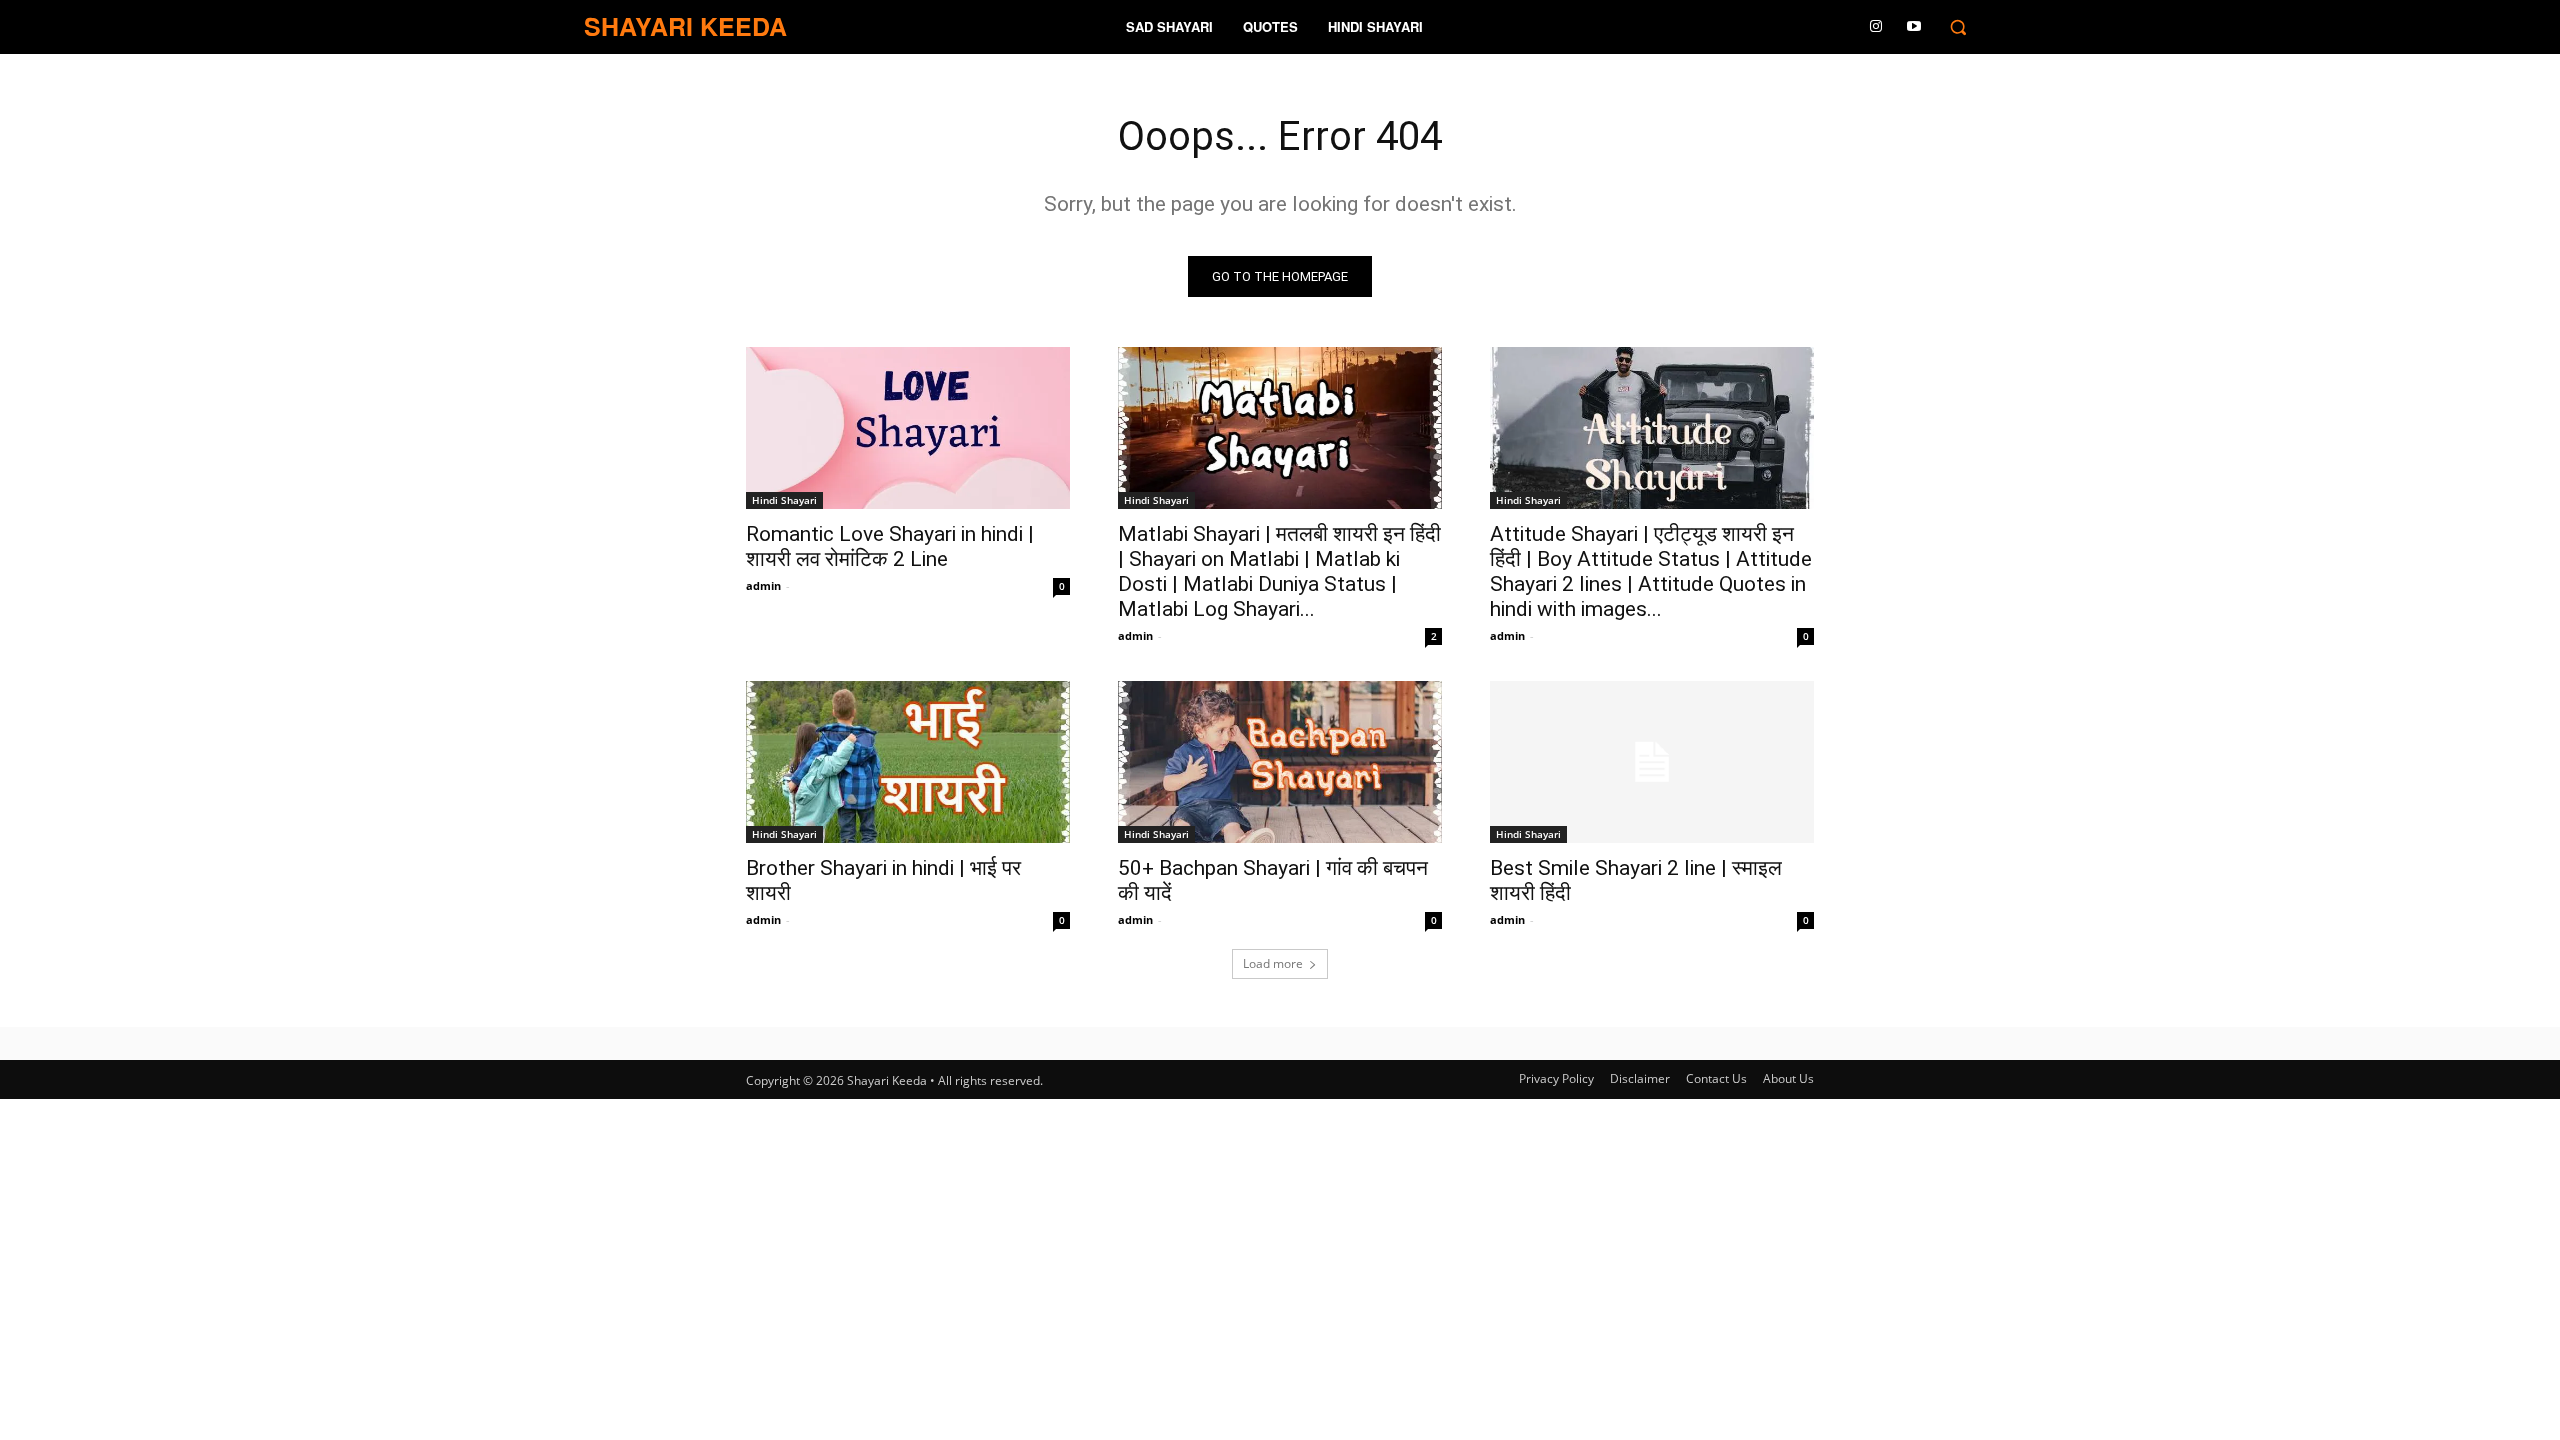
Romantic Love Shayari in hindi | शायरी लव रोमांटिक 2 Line (890, 546)
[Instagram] (1876, 27)
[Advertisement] (1280, 1410)
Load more (1273, 963)
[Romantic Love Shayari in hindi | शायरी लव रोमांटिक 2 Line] (908, 428)
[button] (1958, 27)
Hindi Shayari (784, 500)
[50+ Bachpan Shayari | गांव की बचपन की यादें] (1280, 762)
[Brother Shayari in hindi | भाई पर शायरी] (908, 762)
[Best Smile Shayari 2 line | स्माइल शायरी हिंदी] (1652, 762)
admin (763, 585)
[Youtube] (1914, 27)
